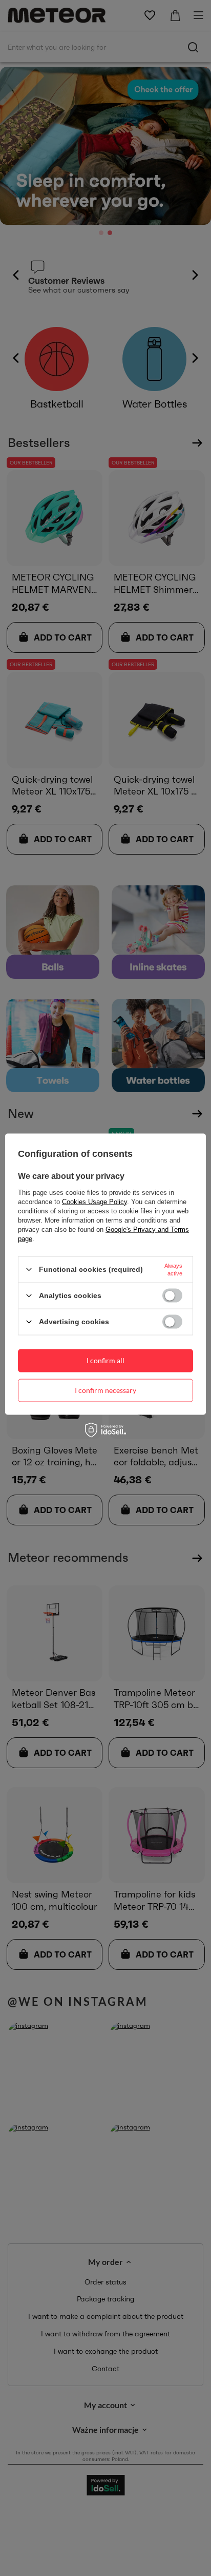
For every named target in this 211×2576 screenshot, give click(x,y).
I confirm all (105, 1360)
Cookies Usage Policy (94, 1201)
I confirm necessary (105, 1390)
